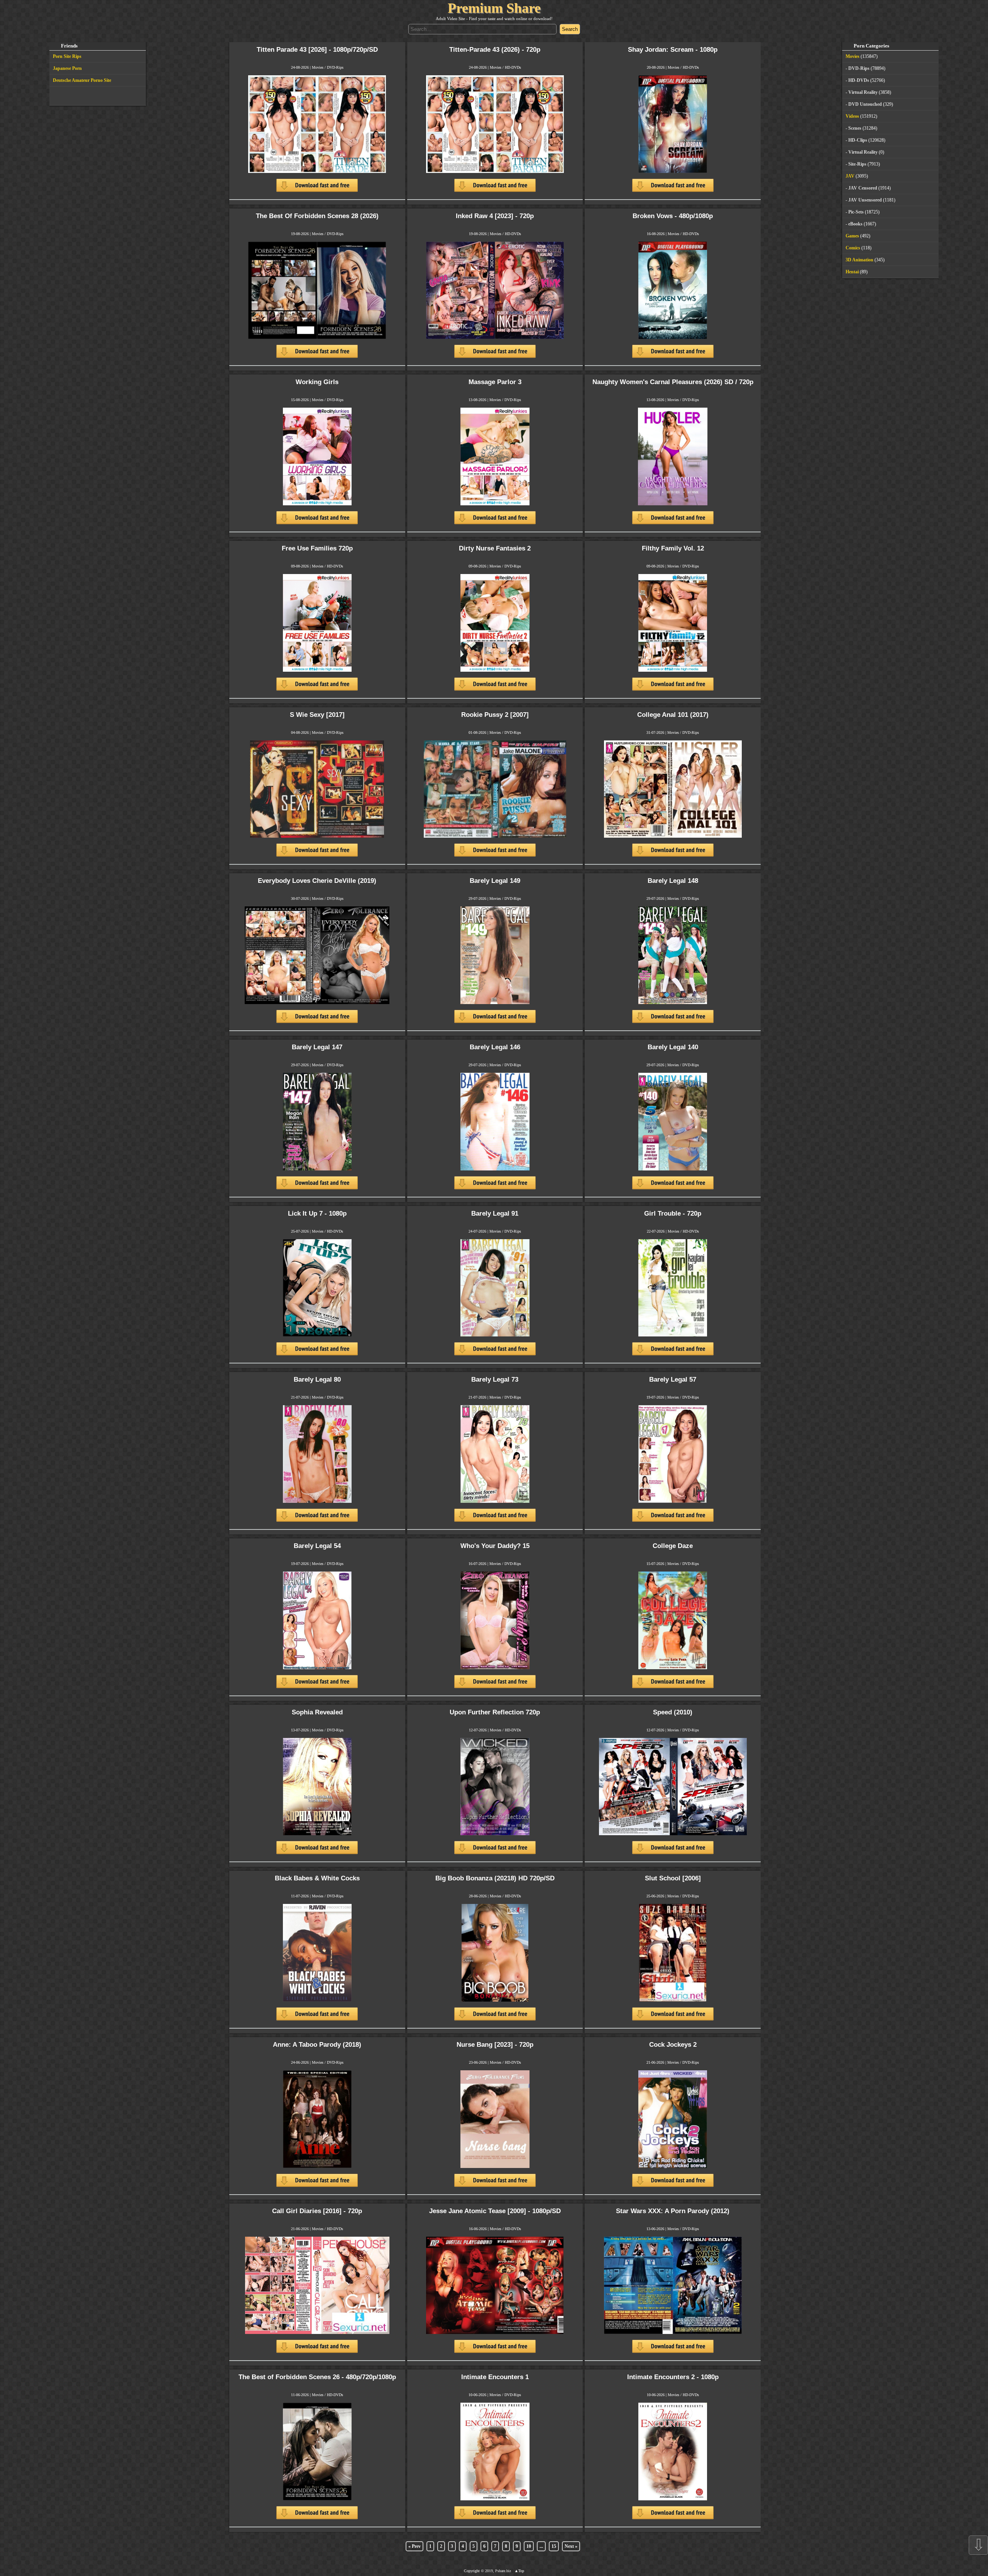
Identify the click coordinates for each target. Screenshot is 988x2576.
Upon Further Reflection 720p (495, 1712)
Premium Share (494, 8)
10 (529, 2546)
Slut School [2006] (673, 1878)
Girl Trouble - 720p (673, 1213)
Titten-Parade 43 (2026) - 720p (495, 50)
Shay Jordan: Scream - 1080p (673, 50)
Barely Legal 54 (317, 1546)
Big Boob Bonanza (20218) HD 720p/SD (495, 1878)
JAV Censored (863, 188)
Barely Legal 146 (495, 1047)
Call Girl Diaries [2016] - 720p (317, 2211)
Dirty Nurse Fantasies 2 (495, 548)
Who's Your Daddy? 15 (495, 1546)
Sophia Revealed (317, 1712)
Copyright (472, 2571)
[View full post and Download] (317, 137)
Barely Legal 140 (673, 1047)
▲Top (519, 2571)
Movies (318, 67)
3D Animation (859, 260)
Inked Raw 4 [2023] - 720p (495, 216)
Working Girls (317, 382)
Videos (852, 116)
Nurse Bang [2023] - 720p (495, 2045)
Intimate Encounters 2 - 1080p (673, 2377)
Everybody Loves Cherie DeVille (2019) (317, 881)
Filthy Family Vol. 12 (673, 548)
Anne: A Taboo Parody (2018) (317, 2045)
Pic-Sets (856, 212)
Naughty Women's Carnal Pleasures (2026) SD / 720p (673, 382)
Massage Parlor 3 (495, 382)
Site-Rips (857, 164)
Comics (853, 248)
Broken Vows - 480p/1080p (673, 216)
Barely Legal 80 (317, 1379)
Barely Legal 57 (673, 1379)
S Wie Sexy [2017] (317, 715)
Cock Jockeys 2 (673, 2045)
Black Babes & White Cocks (317, 1878)
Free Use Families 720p (317, 548)
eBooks (855, 224)
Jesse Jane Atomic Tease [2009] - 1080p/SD (495, 2211)
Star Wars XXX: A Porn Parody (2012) (673, 2211)
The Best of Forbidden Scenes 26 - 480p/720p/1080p (317, 2377)
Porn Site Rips (67, 56)
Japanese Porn (67, 68)
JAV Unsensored (865, 200)
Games (852, 236)
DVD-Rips (335, 67)
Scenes (855, 128)
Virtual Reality (863, 92)
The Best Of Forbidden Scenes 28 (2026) (317, 216)
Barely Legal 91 (495, 1213)
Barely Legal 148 (673, 881)
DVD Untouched (865, 104)
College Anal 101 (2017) (673, 715)
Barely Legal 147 (317, 1047)
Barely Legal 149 (495, 881)
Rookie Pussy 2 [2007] (495, 715)
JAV (850, 176)
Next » (571, 2546)
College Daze (673, 1546)
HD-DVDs (513, 67)
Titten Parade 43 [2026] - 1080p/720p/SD (317, 50)
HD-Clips (858, 140)
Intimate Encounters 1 (495, 2377)
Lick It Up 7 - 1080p (317, 1213)
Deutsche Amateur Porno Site (82, 80)
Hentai (852, 272)
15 (554, 2546)
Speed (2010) (673, 1712)
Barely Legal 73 (495, 1379)
